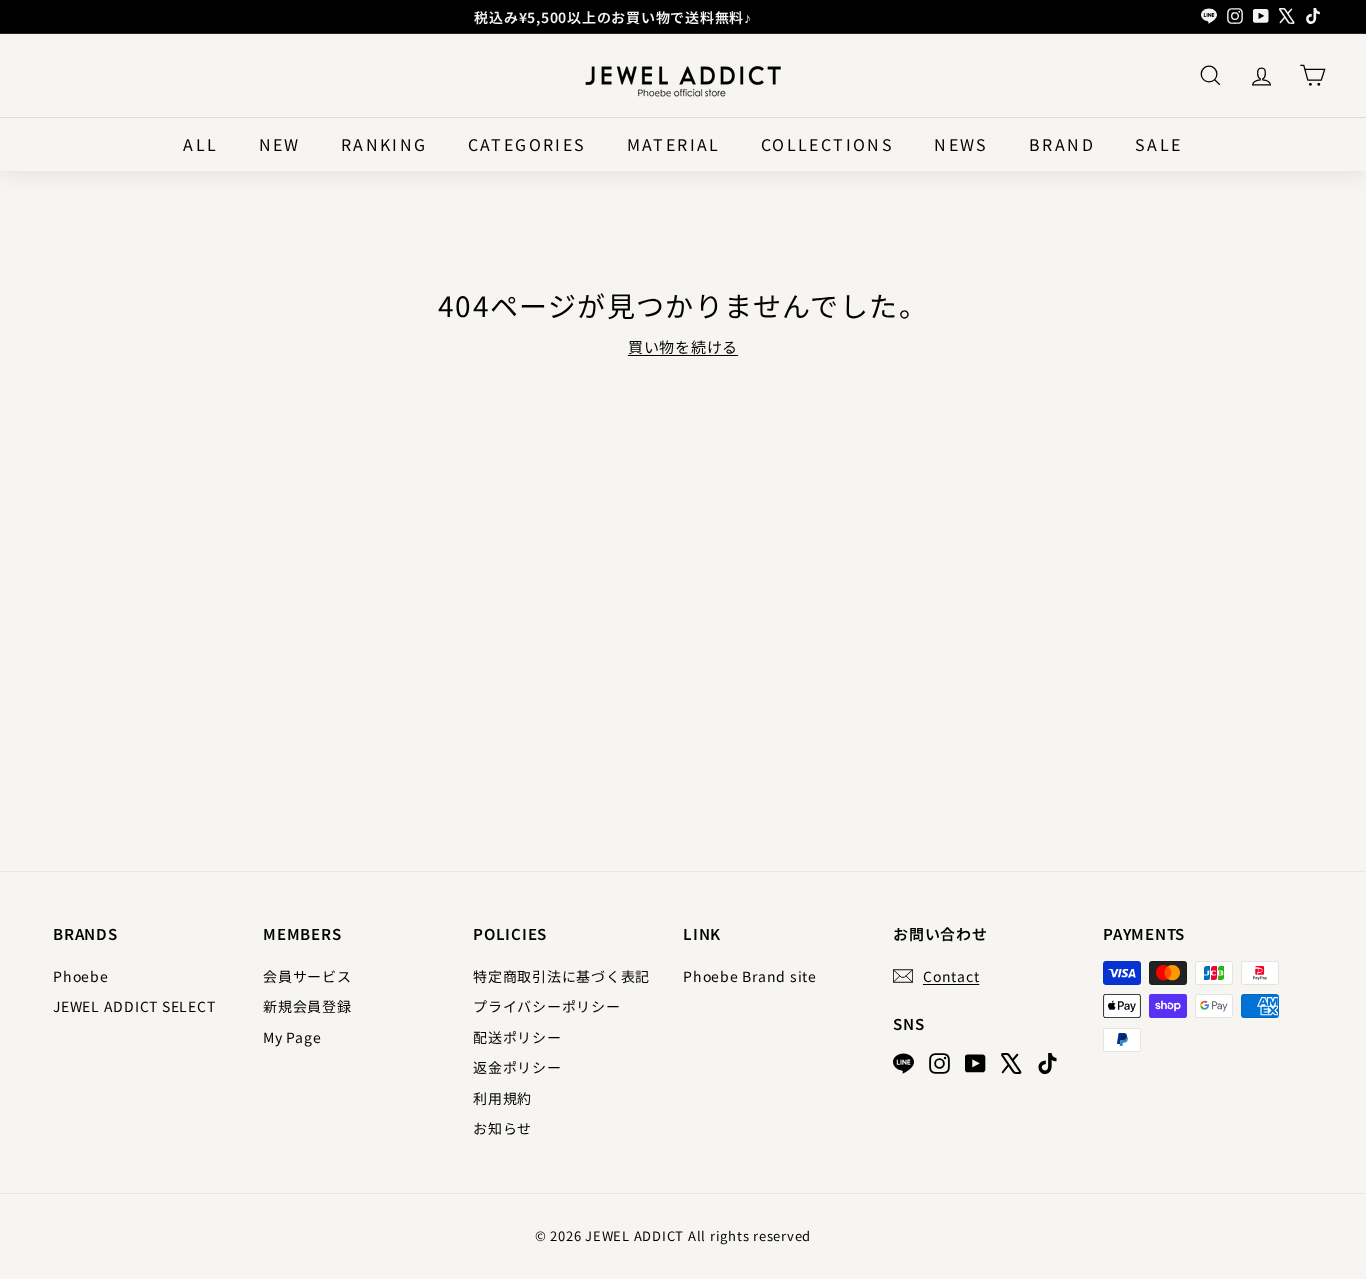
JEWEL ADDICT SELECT (134, 1006)
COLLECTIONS (827, 144)
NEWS (961, 144)
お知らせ (502, 1128)
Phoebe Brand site (750, 976)
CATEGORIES (527, 144)
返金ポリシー (517, 1067)
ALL (200, 144)
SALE (1159, 144)
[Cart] (1312, 75)
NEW (280, 144)
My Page (292, 1037)
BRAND (1062, 144)
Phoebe (81, 976)
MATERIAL (674, 144)
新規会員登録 (307, 1006)
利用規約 (502, 1098)
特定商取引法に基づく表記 (561, 976)
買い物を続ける (683, 346)
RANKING (384, 144)
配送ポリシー (517, 1037)
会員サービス (307, 976)
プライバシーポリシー (547, 1006)
